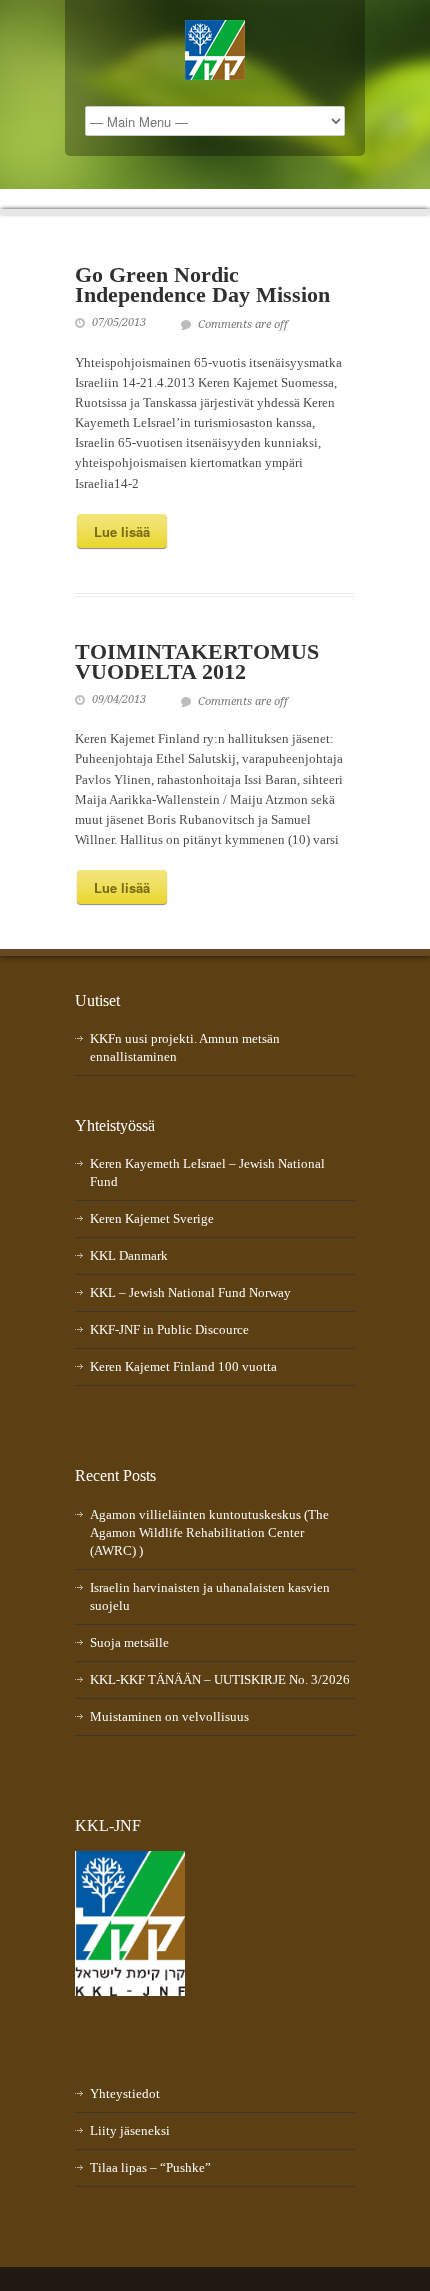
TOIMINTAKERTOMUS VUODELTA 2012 (197, 661)
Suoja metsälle (129, 1642)
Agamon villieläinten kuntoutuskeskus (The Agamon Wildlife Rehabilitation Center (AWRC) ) (209, 1532)
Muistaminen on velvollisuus (169, 1716)
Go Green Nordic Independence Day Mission (202, 284)
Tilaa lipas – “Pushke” (150, 2167)
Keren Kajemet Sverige (152, 1218)
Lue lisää (122, 531)
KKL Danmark (129, 1255)
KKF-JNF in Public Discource (169, 1329)
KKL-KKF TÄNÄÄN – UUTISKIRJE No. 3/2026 (220, 1679)
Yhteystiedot (125, 2093)
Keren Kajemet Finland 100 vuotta (183, 1366)
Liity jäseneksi (130, 2130)
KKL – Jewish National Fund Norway (190, 1292)
